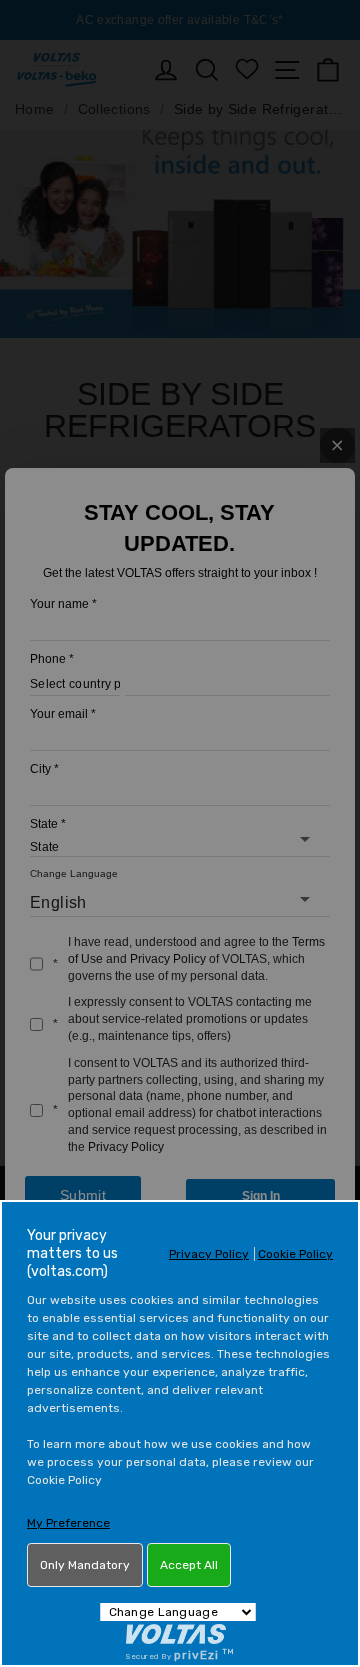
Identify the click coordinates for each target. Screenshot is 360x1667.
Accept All (189, 1565)
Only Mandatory (85, 1565)
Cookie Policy (295, 1254)
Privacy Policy (209, 1254)
